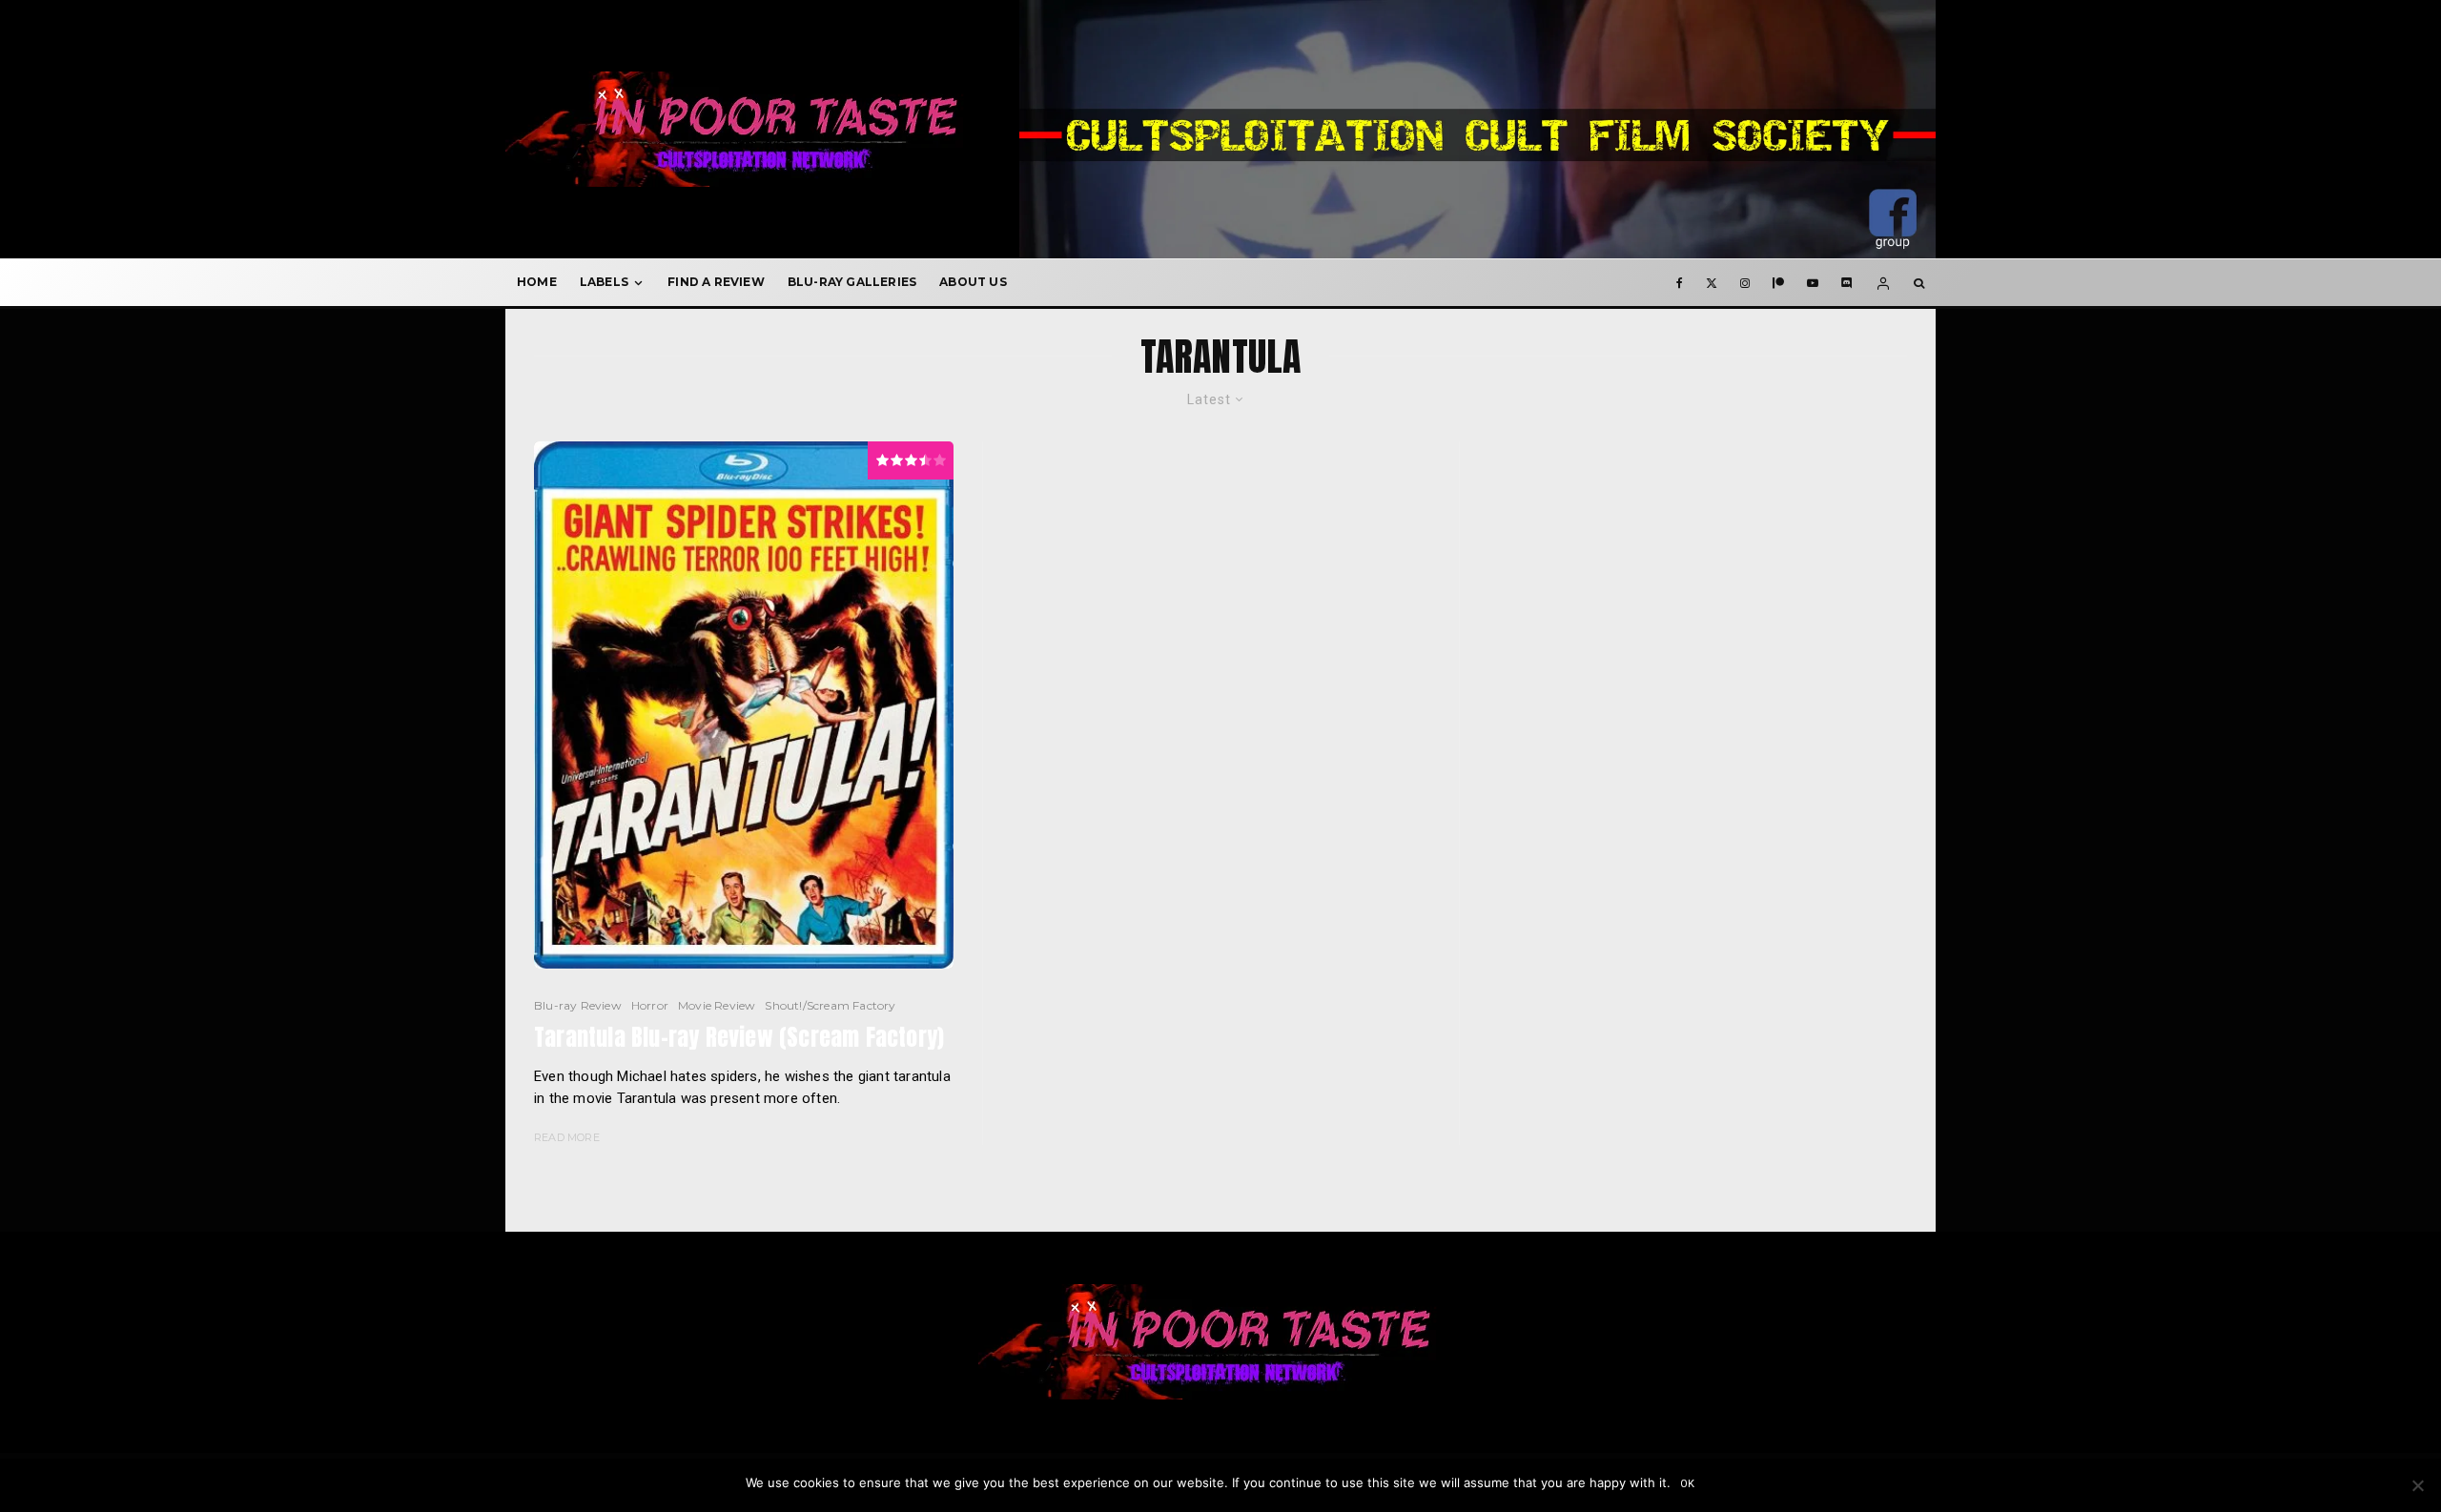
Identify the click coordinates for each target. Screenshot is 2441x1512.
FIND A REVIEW (716, 282)
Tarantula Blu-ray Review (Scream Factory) (739, 1038)
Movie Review (717, 1005)
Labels (604, 282)
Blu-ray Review (578, 1005)
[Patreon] (1778, 282)
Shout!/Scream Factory (830, 1005)
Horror (650, 1005)
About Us (973, 282)
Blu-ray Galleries (852, 282)
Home (537, 282)
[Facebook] (1680, 282)
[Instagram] (1745, 282)
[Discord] (1847, 282)
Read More (567, 1137)
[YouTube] (1813, 282)
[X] (1712, 282)
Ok (1688, 1484)
